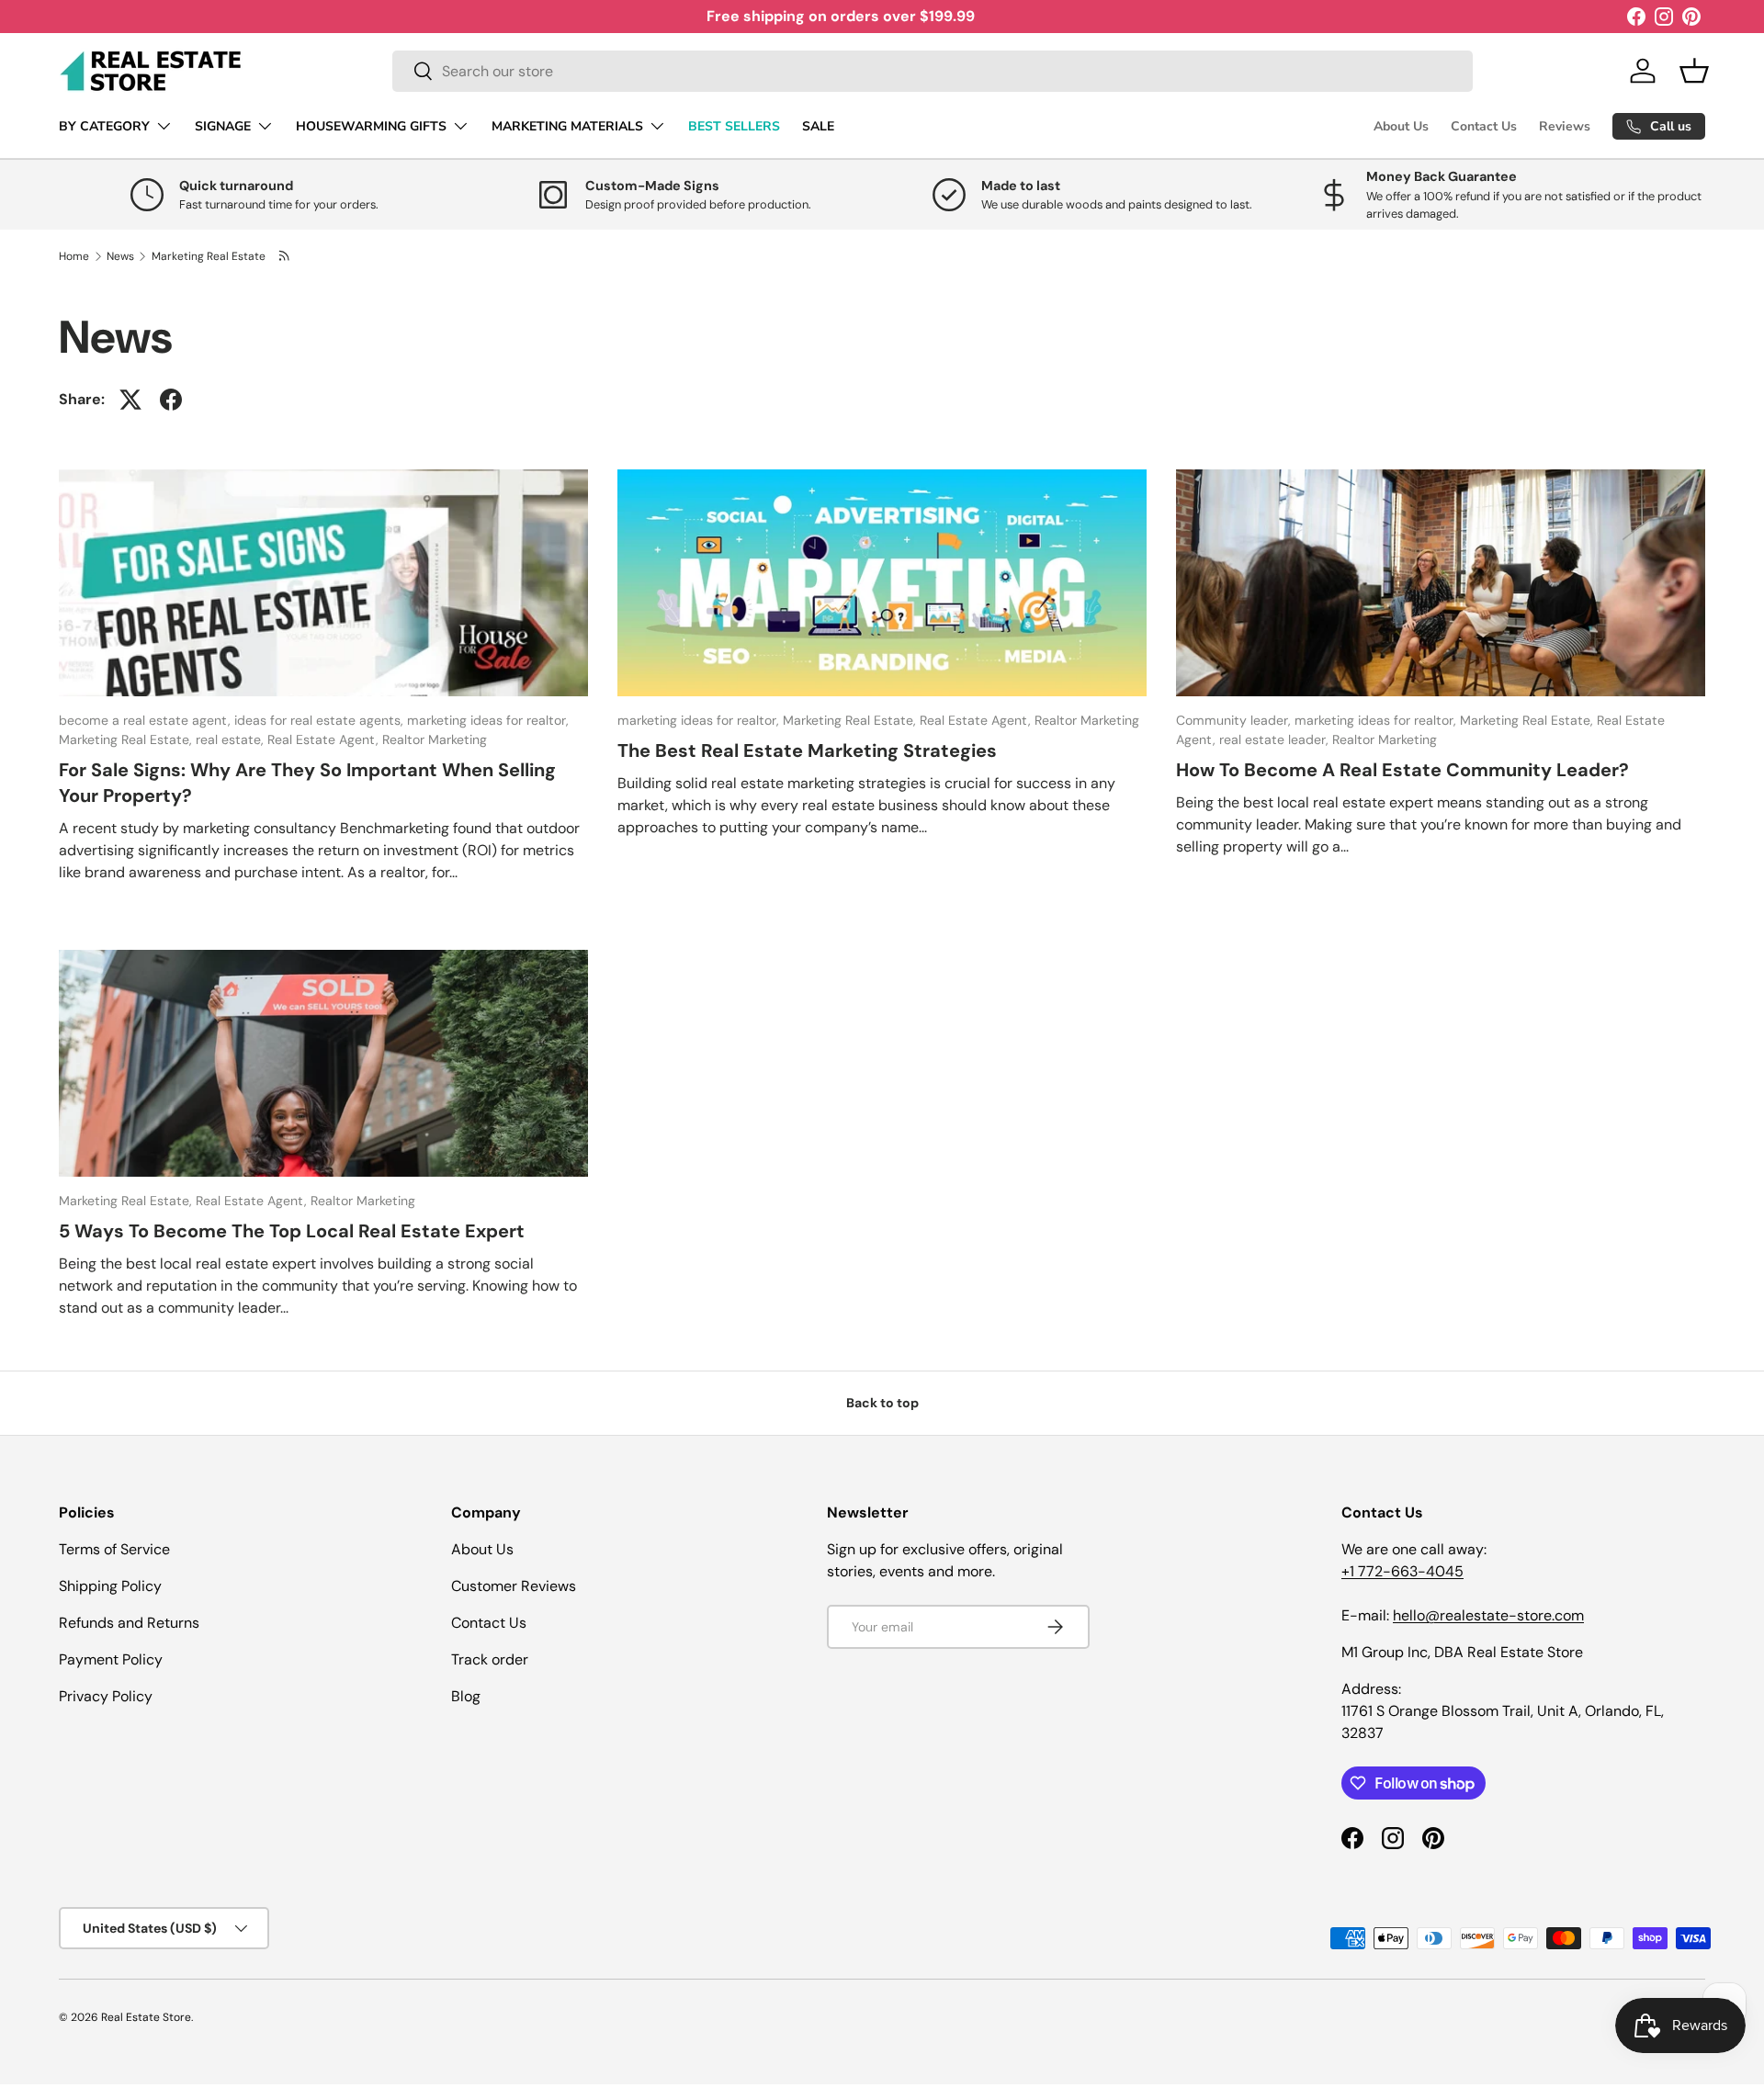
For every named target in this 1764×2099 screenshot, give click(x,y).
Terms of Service (114, 1549)
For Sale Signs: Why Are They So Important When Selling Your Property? (307, 783)
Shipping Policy (110, 1586)
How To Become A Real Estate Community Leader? (1402, 770)
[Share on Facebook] (171, 400)
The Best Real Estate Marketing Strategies (807, 750)
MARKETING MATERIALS (567, 126)
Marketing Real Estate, (127, 739)
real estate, (232, 739)
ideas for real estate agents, (321, 720)
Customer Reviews (514, 1586)
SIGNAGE (223, 126)
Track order (490, 1659)
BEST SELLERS (734, 126)
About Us (1401, 126)
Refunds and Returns (129, 1623)
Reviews (1565, 126)
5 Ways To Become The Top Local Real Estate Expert (292, 1231)
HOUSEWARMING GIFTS (371, 126)
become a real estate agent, (147, 720)
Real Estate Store (146, 2017)
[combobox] (932, 71)
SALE (818, 126)
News (120, 256)
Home (74, 256)
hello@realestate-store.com (1488, 1615)
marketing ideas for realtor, (488, 720)
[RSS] (285, 256)
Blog (466, 1696)
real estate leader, (1276, 739)
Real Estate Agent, (325, 739)
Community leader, (1235, 720)
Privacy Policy (106, 1696)
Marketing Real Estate (209, 256)
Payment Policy (111, 1659)
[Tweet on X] (130, 400)
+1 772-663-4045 (1402, 1571)
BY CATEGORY (104, 126)
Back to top (882, 1403)
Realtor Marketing (435, 739)
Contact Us (1484, 126)
